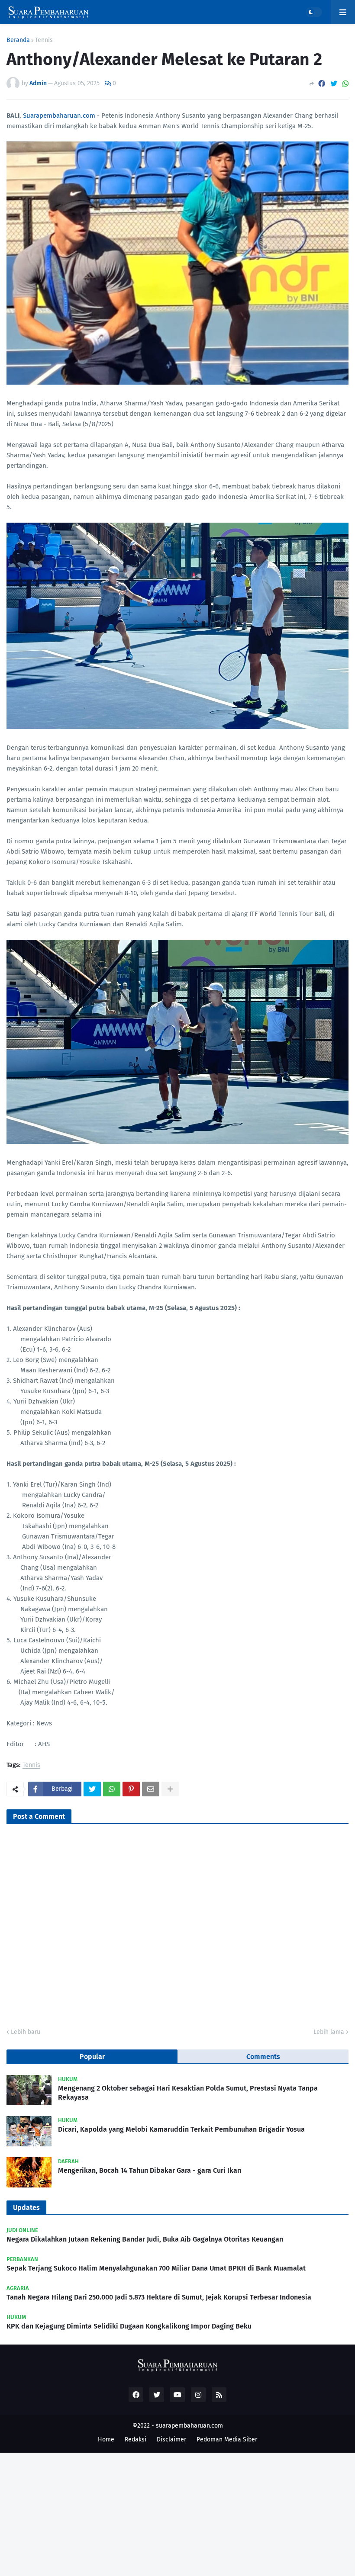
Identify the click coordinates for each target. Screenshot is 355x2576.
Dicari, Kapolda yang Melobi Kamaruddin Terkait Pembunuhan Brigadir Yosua (181, 2129)
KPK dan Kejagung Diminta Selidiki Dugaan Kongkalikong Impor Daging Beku (129, 2326)
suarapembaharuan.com (189, 2426)
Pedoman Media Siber (227, 2439)
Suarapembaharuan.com (59, 116)
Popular (92, 2057)
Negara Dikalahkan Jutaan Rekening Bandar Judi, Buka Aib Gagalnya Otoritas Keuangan (145, 2239)
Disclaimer (171, 2439)
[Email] (151, 1789)
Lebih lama (329, 2032)
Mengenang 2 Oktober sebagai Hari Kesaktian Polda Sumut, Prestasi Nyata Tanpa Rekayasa (188, 2093)
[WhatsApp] (345, 84)
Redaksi (136, 2439)
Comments (263, 2057)
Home (106, 2439)
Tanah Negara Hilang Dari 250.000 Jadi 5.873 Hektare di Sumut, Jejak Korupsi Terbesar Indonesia (159, 2297)
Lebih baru (26, 2032)
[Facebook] (322, 84)
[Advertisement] (177, 2513)
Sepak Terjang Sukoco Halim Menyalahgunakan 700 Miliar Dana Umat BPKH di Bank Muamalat (156, 2268)
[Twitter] (334, 84)
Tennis (44, 40)
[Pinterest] (131, 1789)
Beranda (18, 40)
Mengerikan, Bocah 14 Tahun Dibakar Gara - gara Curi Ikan (150, 2170)
